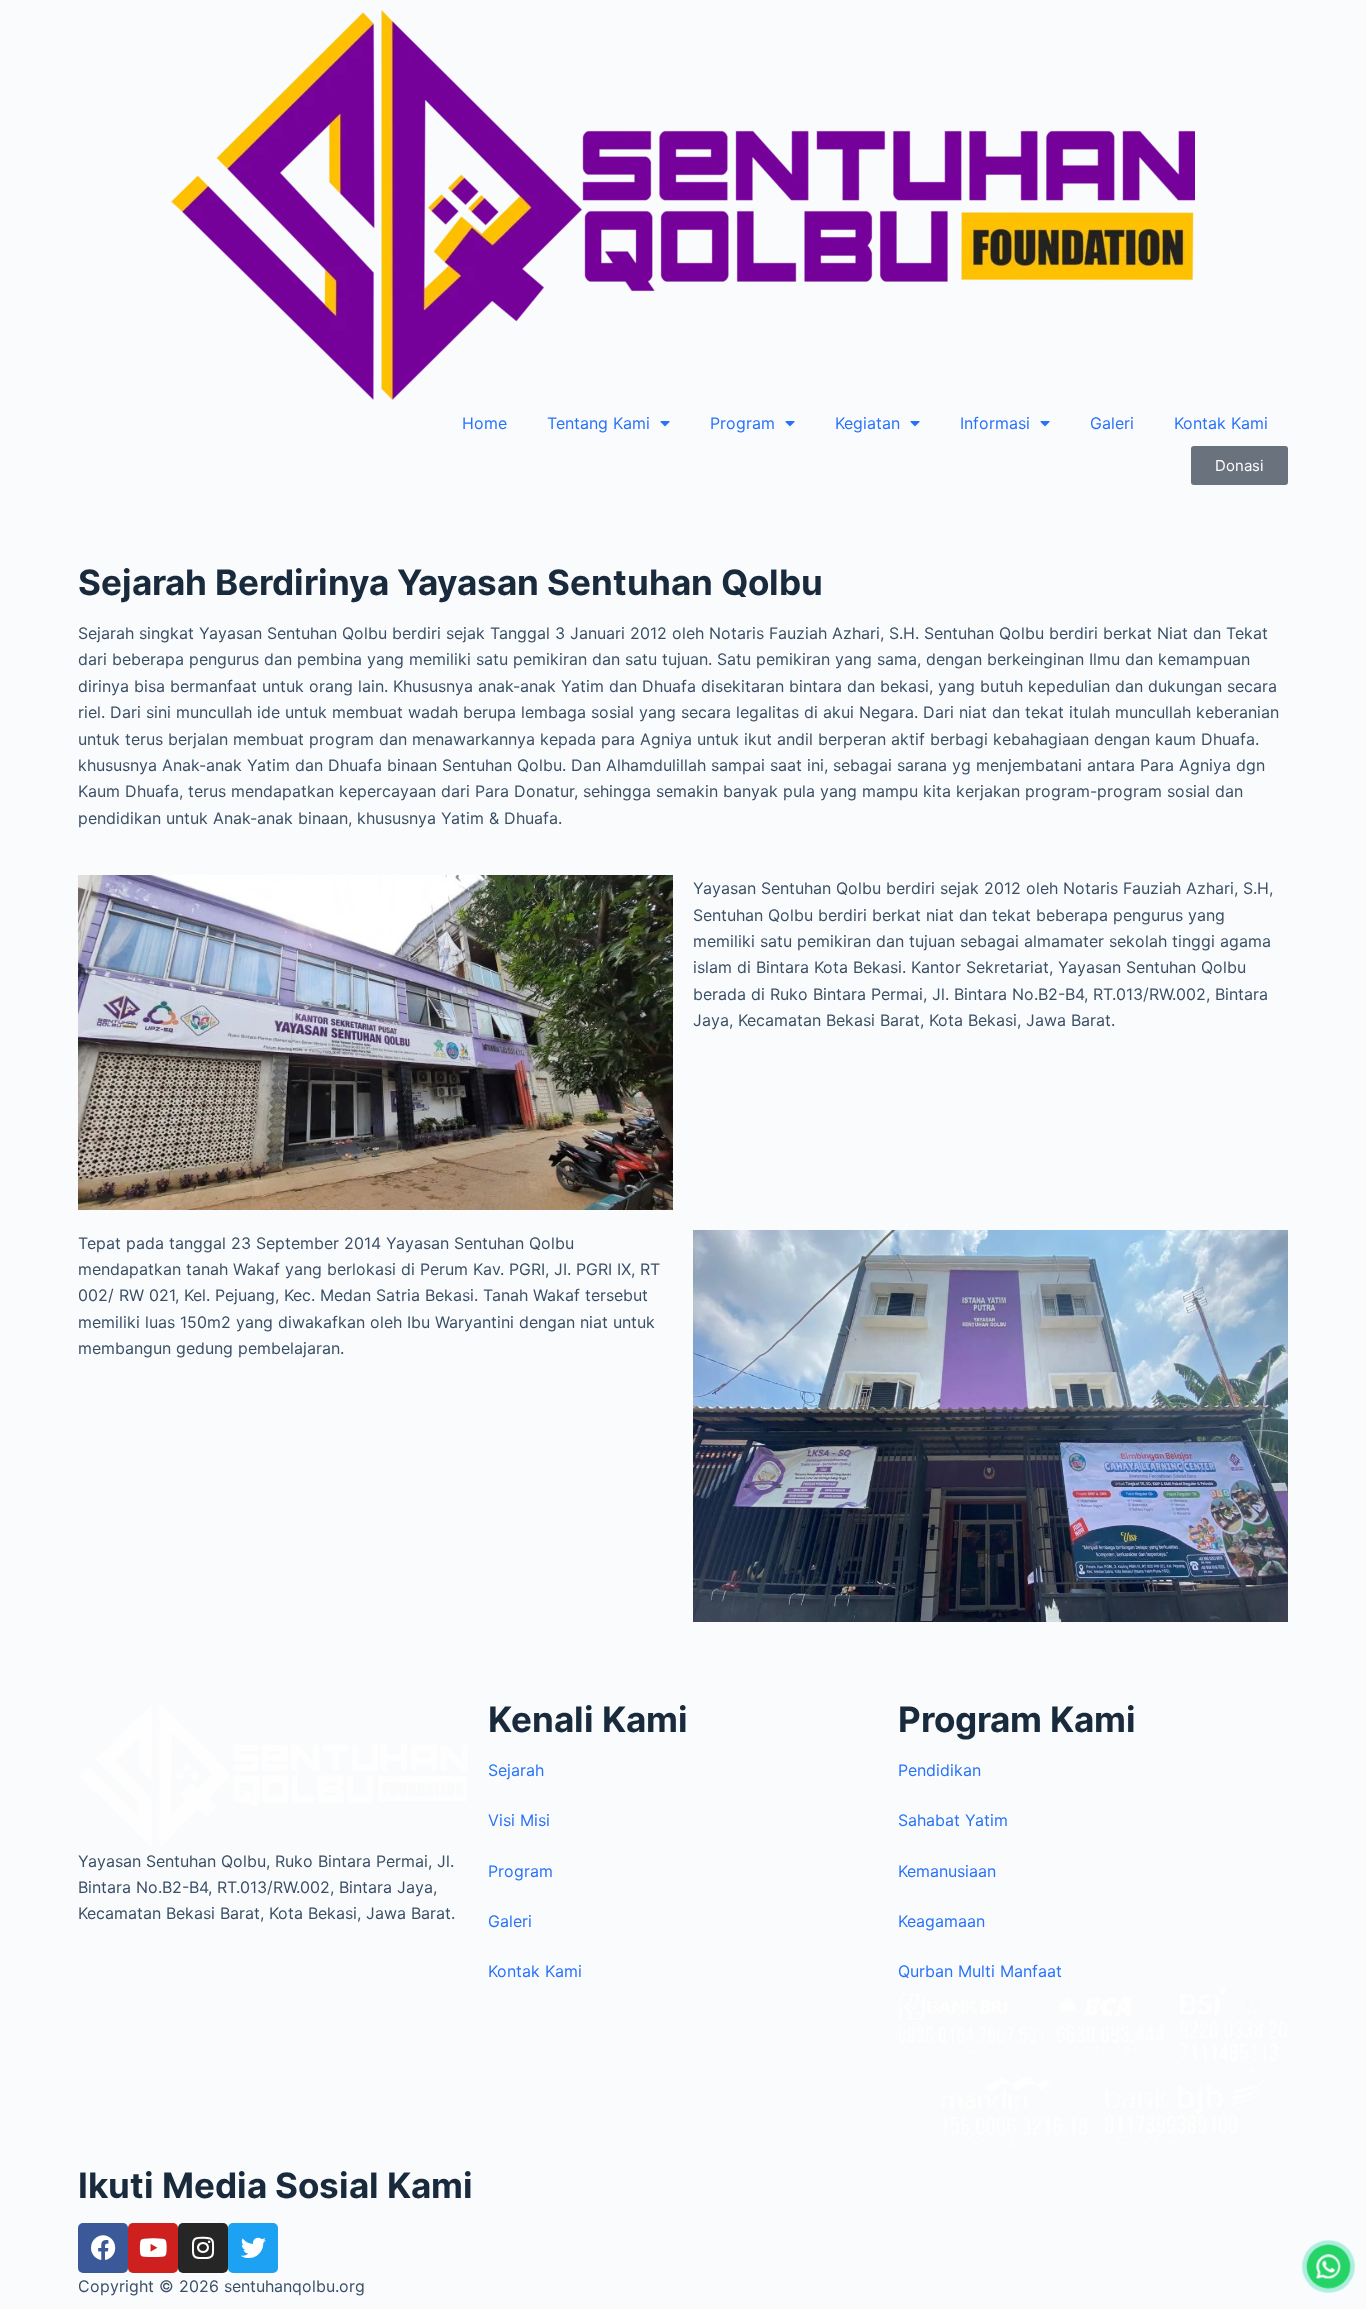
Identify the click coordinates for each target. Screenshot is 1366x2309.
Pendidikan (939, 1770)
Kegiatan (867, 423)
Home (484, 423)
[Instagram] (203, 2248)
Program (742, 423)
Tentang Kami (598, 423)
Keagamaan (941, 1921)
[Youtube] (153, 2248)
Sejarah (516, 1770)
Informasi (995, 423)
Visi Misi (519, 1820)
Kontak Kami (1221, 423)
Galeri (1112, 423)
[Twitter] (253, 2248)
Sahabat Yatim (953, 1820)
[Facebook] (103, 2248)
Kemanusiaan (947, 1871)
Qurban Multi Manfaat (980, 1971)
